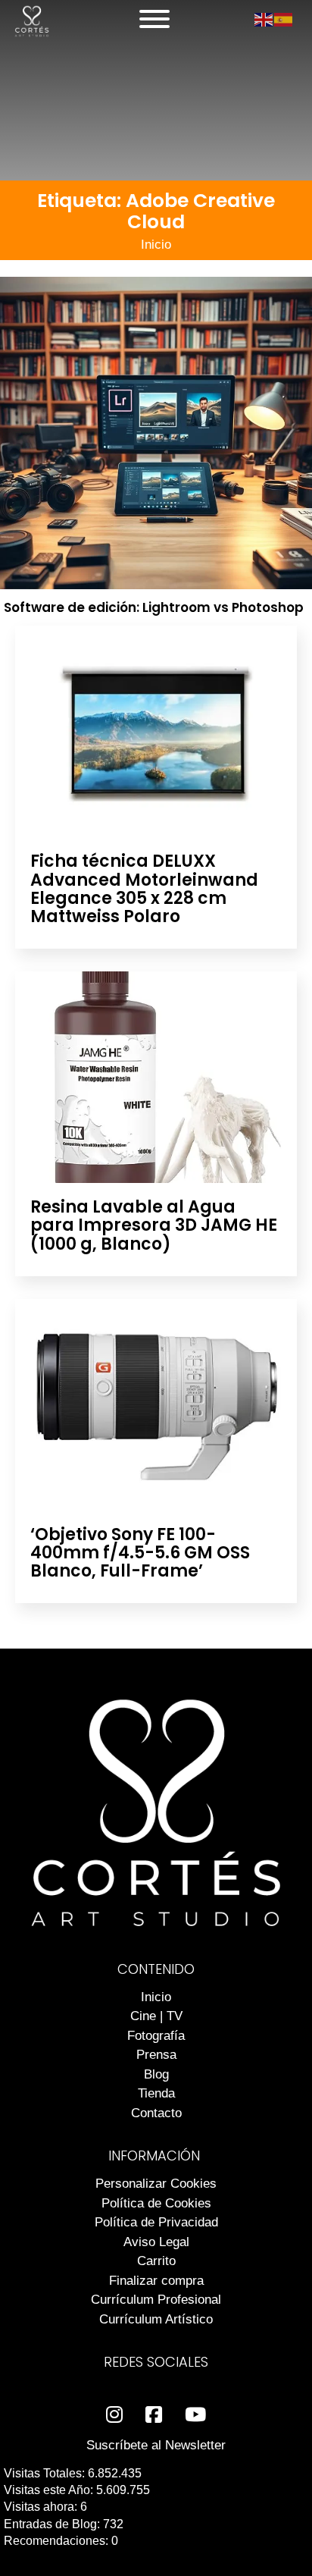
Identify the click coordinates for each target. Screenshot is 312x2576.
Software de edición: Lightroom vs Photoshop (154, 607)
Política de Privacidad (156, 2222)
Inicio (156, 245)
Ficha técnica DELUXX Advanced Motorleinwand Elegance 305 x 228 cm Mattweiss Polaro (144, 889)
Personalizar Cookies (156, 2184)
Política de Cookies (156, 2203)
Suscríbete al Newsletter (156, 2445)
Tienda (156, 2093)
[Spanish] (284, 19)
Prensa (156, 2055)
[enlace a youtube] (195, 2415)
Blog (156, 2074)
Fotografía (156, 2036)
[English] (264, 19)
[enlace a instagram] (114, 2415)
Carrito (156, 2261)
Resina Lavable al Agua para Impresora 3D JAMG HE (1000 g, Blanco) (154, 1225)
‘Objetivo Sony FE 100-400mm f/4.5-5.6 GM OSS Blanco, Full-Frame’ (140, 1553)
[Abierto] (154, 19)
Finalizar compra (156, 2281)
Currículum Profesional (156, 2300)
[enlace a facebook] (154, 2415)
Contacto (156, 2113)
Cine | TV (156, 2016)
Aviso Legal (156, 2242)
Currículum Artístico (156, 2319)
